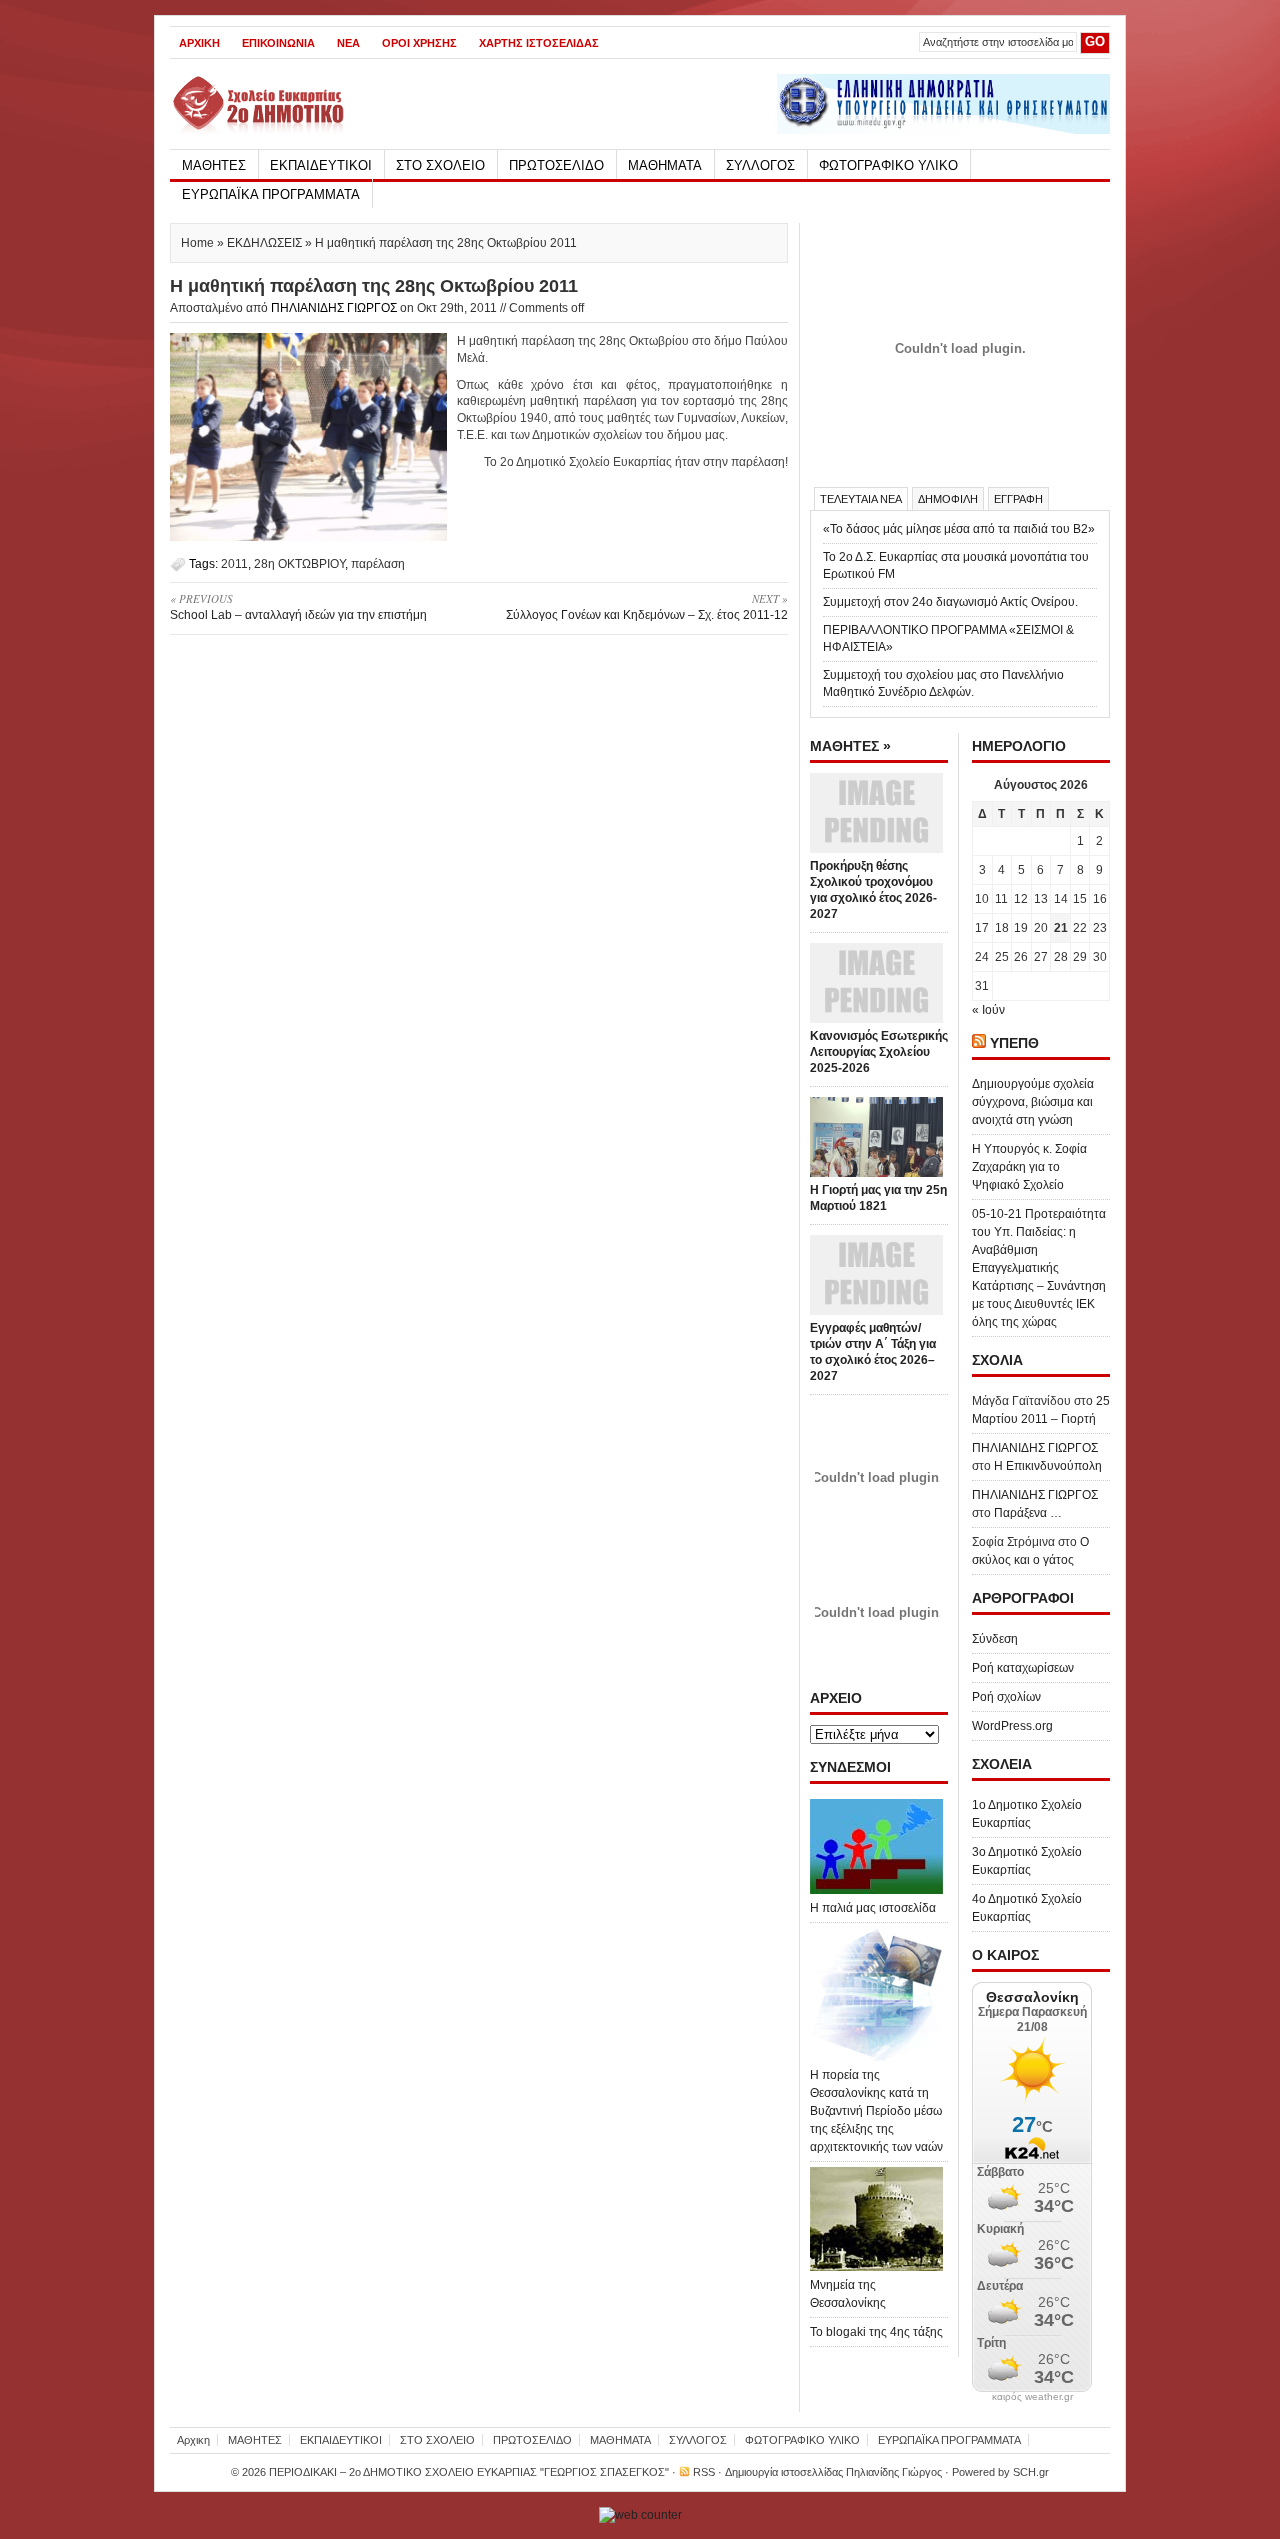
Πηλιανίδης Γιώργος (894, 2472)
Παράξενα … (1028, 1513)
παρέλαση (378, 564)
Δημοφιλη (948, 499)
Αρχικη (199, 43)
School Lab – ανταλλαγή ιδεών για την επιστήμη (298, 606)
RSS (704, 2472)
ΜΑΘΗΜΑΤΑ (665, 165)
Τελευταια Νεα (861, 499)
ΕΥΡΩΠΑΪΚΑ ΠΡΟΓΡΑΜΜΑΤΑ (271, 194)
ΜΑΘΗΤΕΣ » (850, 746)
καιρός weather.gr (1032, 2397)
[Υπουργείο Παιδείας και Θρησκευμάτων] (943, 130)
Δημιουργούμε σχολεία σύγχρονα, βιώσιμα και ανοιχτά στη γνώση (1033, 1102)
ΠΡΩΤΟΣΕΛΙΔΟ (556, 165)
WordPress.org (1012, 1726)
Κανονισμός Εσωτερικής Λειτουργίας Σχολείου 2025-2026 (879, 1052)
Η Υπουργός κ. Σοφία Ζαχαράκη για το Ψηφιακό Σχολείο (1029, 1167)
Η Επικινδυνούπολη (1048, 1466)
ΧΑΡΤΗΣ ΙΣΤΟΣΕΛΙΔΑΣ (539, 43)
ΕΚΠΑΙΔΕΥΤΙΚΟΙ (321, 165)
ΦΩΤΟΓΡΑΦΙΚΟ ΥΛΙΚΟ (888, 165)
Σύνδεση (995, 1639)
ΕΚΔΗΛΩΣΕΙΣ (264, 243)
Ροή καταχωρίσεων (1023, 1668)
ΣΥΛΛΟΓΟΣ (760, 165)
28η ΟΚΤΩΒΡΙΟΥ (299, 564)
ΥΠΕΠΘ (1014, 1043)
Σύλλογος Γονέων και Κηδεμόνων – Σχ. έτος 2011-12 (647, 606)
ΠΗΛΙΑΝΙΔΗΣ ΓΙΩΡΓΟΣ (334, 308)
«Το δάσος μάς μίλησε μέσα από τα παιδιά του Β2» (959, 529)
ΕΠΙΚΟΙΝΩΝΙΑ (278, 43)
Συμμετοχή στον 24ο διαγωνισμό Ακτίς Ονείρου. (950, 602)
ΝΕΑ (348, 43)
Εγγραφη (1018, 499)
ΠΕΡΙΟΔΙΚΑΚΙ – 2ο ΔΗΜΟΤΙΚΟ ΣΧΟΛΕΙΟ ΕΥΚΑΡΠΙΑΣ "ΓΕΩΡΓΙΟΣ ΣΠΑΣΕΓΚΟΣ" (469, 2472)
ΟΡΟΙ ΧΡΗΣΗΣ (419, 43)
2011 (234, 564)
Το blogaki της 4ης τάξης (876, 2332)
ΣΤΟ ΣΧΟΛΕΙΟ (440, 165)
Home (197, 243)
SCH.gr (1031, 2472)
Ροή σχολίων (1006, 1697)
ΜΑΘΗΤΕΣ (214, 165)
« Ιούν (988, 1010)
